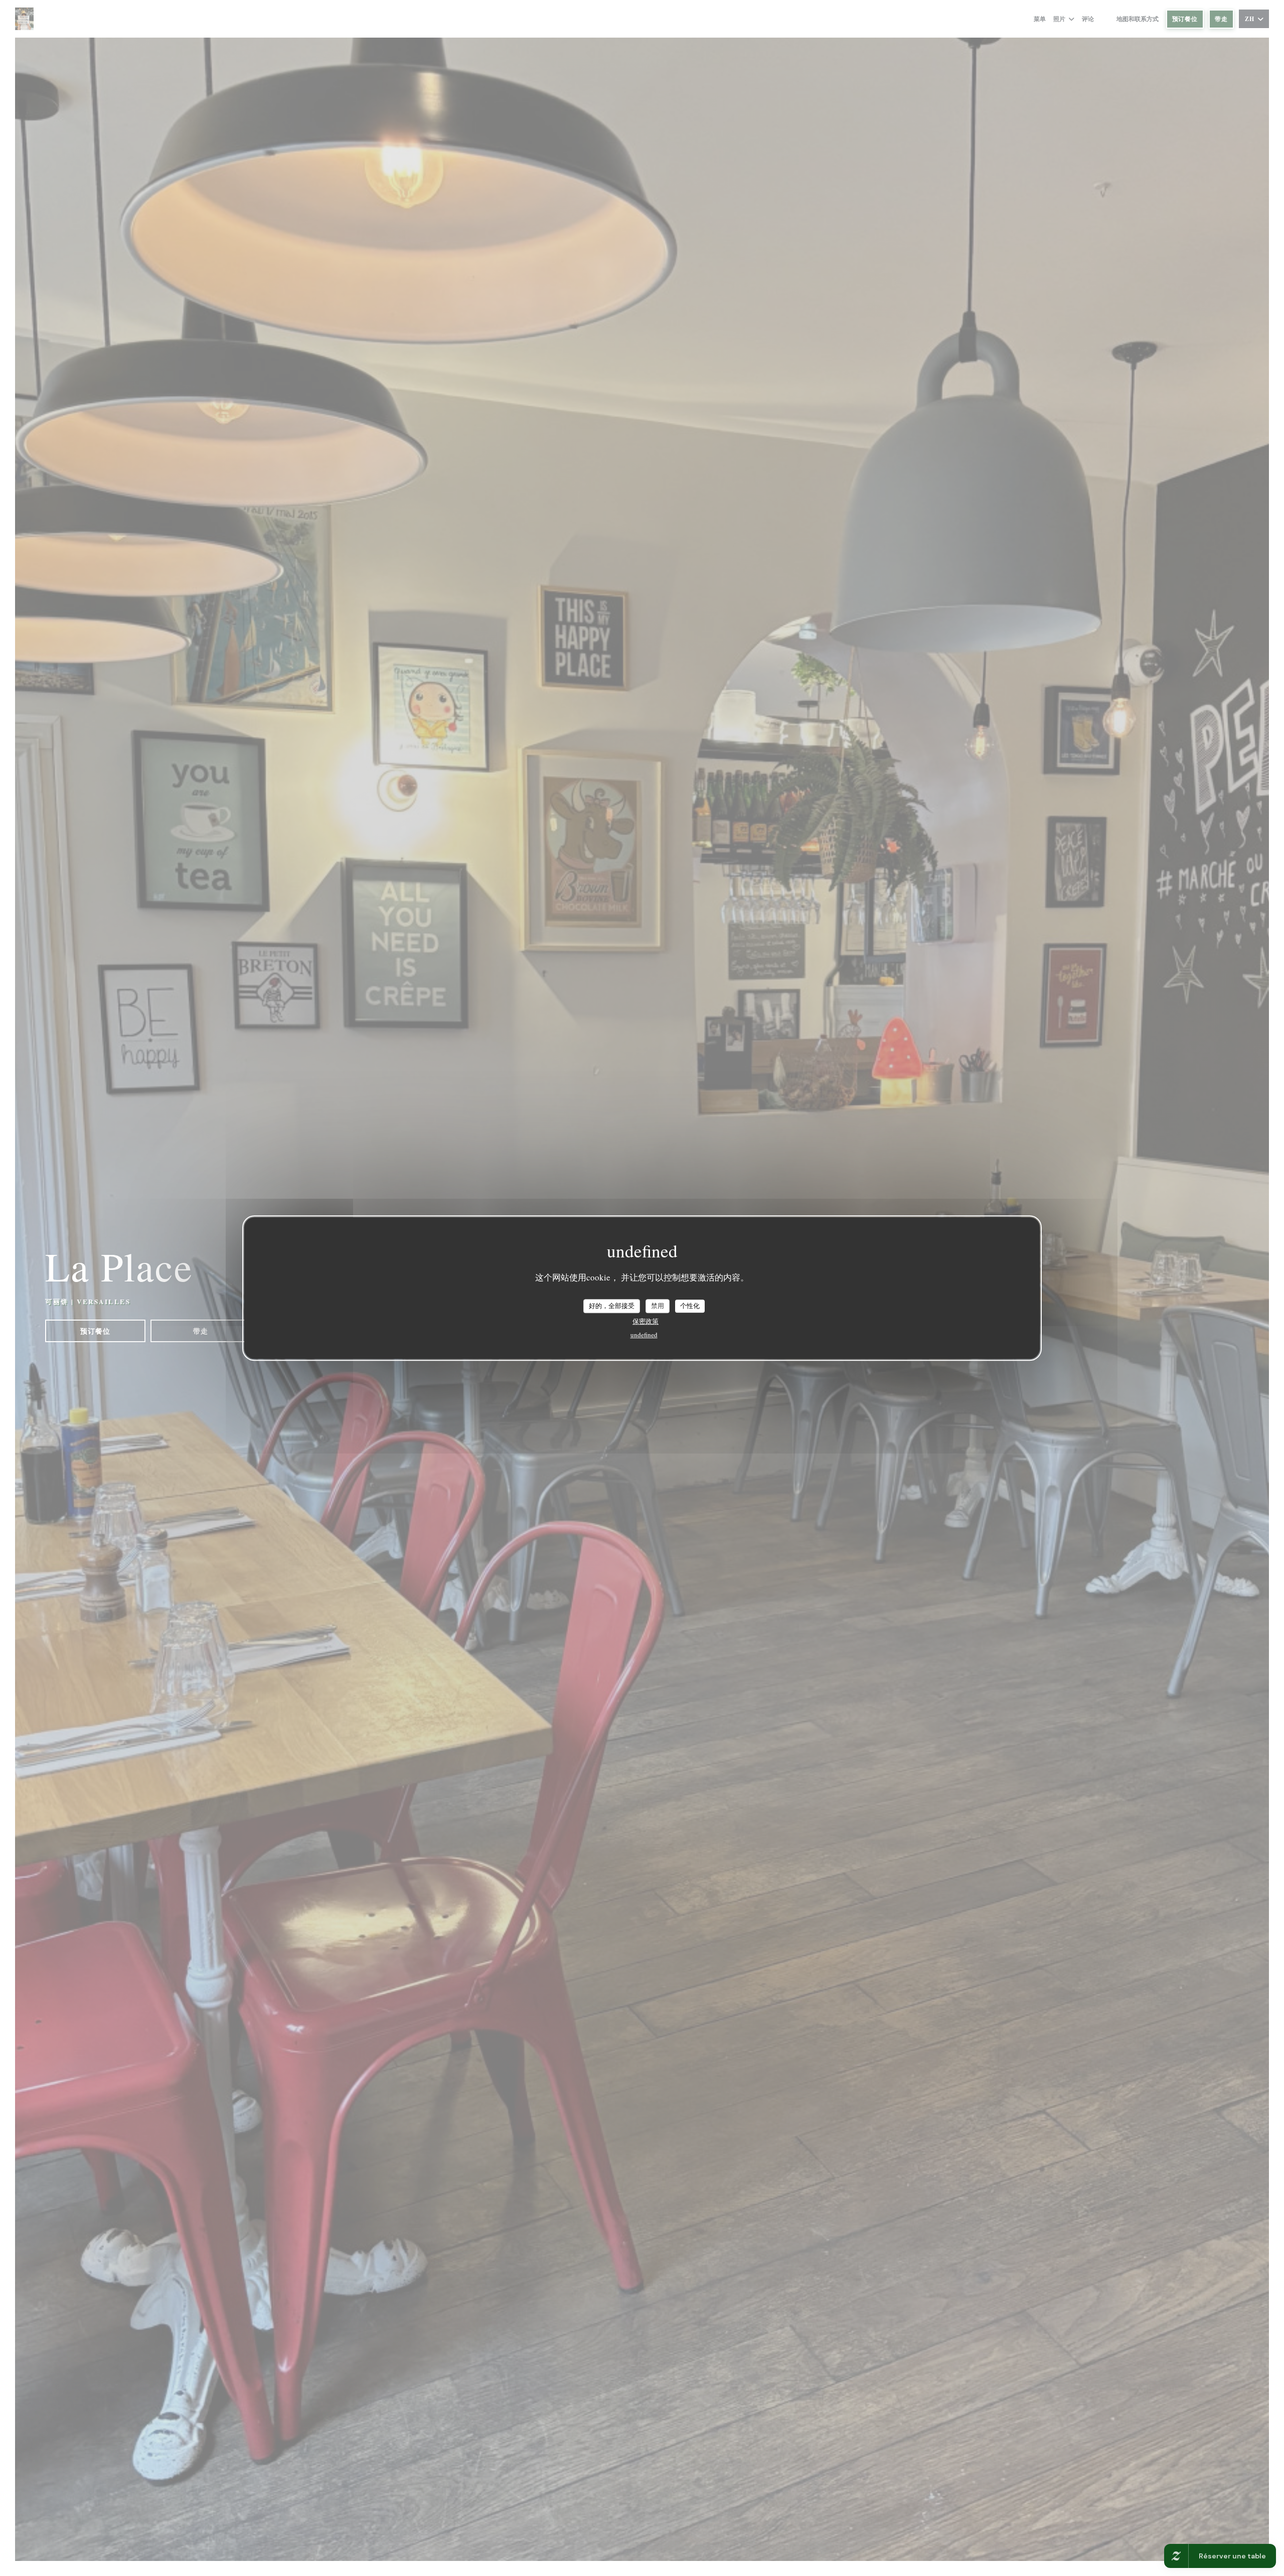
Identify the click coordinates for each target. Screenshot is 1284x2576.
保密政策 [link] (646, 1321)
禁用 (658, 1306)
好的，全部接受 (612, 1306)
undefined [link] (644, 1335)
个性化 (690, 1306)
